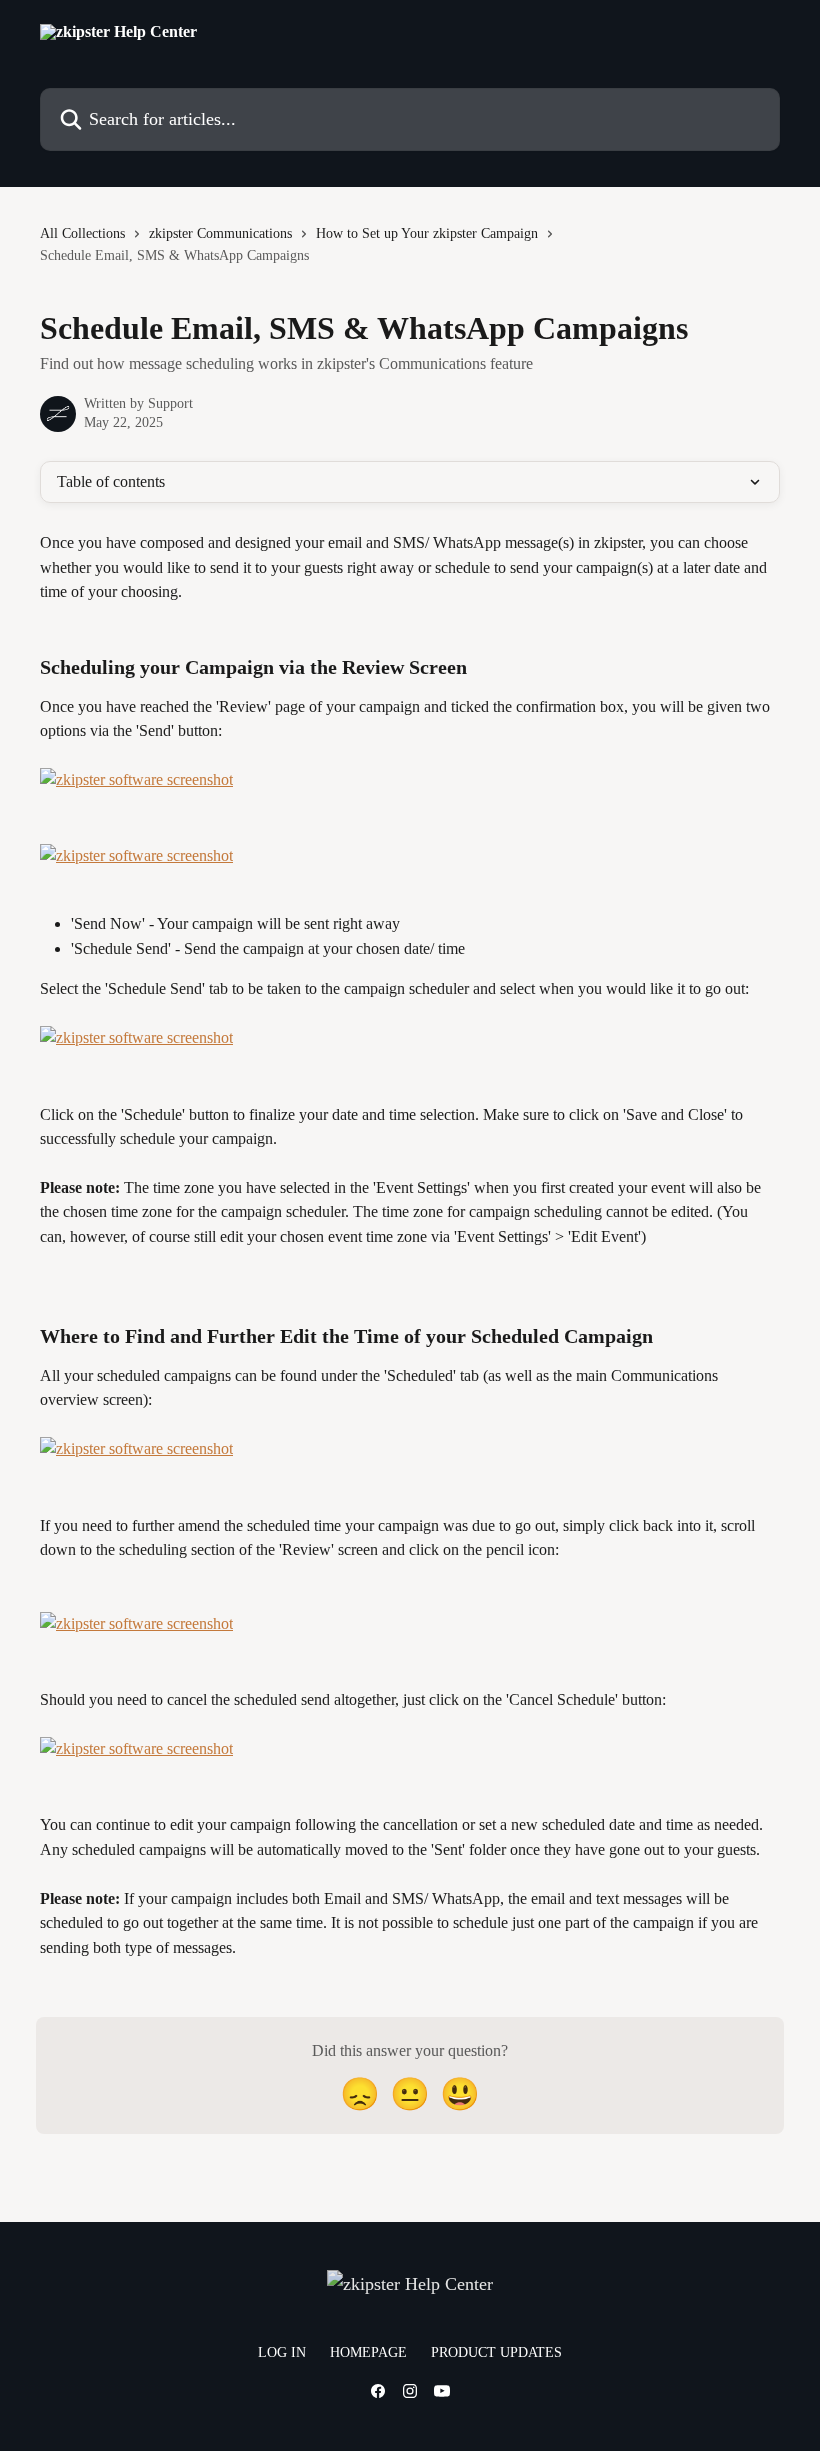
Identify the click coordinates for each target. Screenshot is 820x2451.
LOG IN (282, 2352)
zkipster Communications (220, 233)
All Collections (82, 233)
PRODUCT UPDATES (496, 2352)
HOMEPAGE (368, 2352)
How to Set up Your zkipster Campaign (427, 233)
